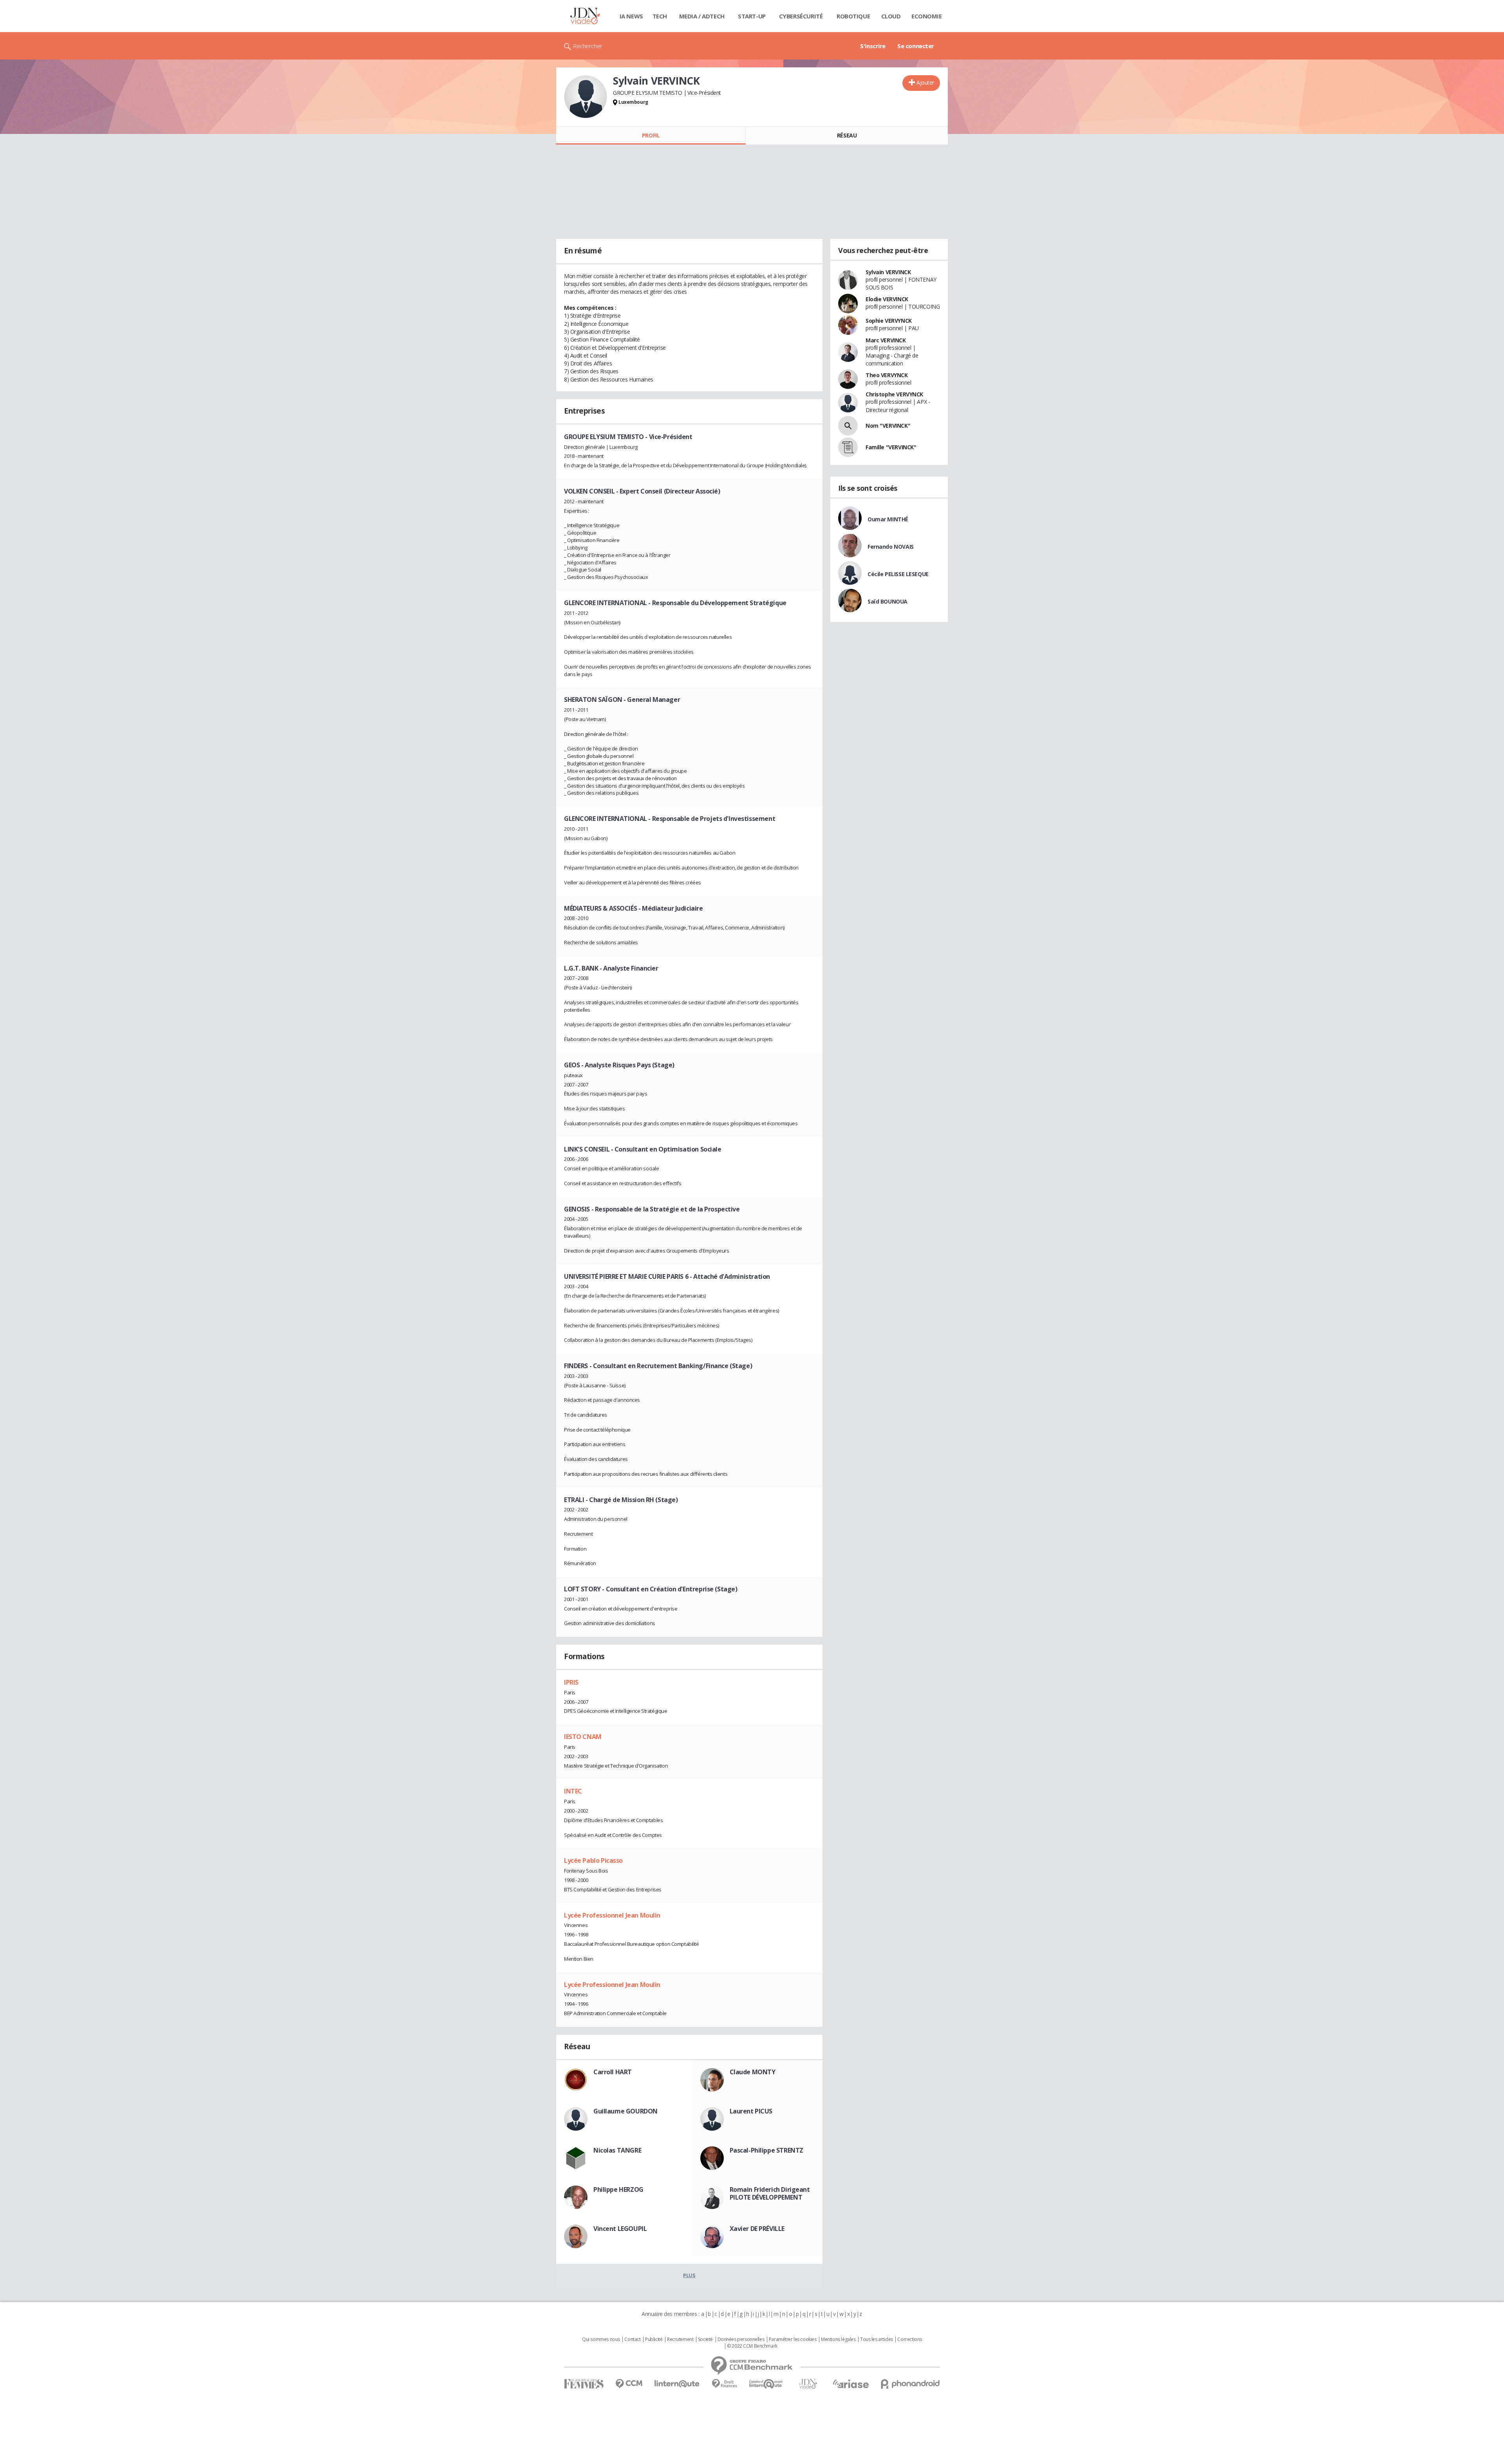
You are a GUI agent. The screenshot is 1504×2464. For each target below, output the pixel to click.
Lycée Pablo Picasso (593, 1860)
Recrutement (680, 2339)
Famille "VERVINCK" (891, 447)
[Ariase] (851, 2384)
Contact (632, 2339)
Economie (927, 16)
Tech (660, 16)
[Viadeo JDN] (808, 2384)
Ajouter (925, 82)
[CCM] (629, 2384)
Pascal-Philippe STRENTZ (766, 2150)
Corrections (909, 2339)
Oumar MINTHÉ (888, 519)
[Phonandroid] (910, 2384)
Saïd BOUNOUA (888, 601)
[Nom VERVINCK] (848, 426)
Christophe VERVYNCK (894, 394)
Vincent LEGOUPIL (620, 2229)
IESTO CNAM (583, 1737)
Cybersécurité (801, 16)
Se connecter (916, 46)
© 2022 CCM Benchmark (752, 2346)
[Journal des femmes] (584, 2384)
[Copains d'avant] (766, 2384)
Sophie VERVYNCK (889, 321)
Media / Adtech (702, 16)
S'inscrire (873, 46)
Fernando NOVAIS (891, 547)
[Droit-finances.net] (724, 2384)
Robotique (853, 16)
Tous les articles (877, 2339)
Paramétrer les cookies (793, 2339)
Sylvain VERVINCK (888, 272)
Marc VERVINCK (886, 340)
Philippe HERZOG (618, 2189)
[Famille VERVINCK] (848, 447)
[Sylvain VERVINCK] (586, 97)
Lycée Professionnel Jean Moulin (612, 1915)
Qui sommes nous (601, 2339)
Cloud (891, 16)
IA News (631, 16)
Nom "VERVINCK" (888, 426)
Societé (705, 2339)
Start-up (752, 16)
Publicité (654, 2339)
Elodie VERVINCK (887, 299)
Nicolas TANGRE (617, 2150)
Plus (689, 2275)
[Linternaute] (677, 2384)
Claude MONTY (753, 2072)
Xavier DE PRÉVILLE (757, 2229)
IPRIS (571, 1682)
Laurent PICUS (751, 2111)
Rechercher (588, 46)
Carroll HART (613, 2072)
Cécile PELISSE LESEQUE (898, 574)
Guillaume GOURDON (625, 2111)
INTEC (573, 1791)
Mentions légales (838, 2339)
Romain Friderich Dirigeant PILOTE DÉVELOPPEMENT (770, 2193)
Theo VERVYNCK (887, 375)
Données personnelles (741, 2339)
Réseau (847, 135)
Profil (651, 135)
